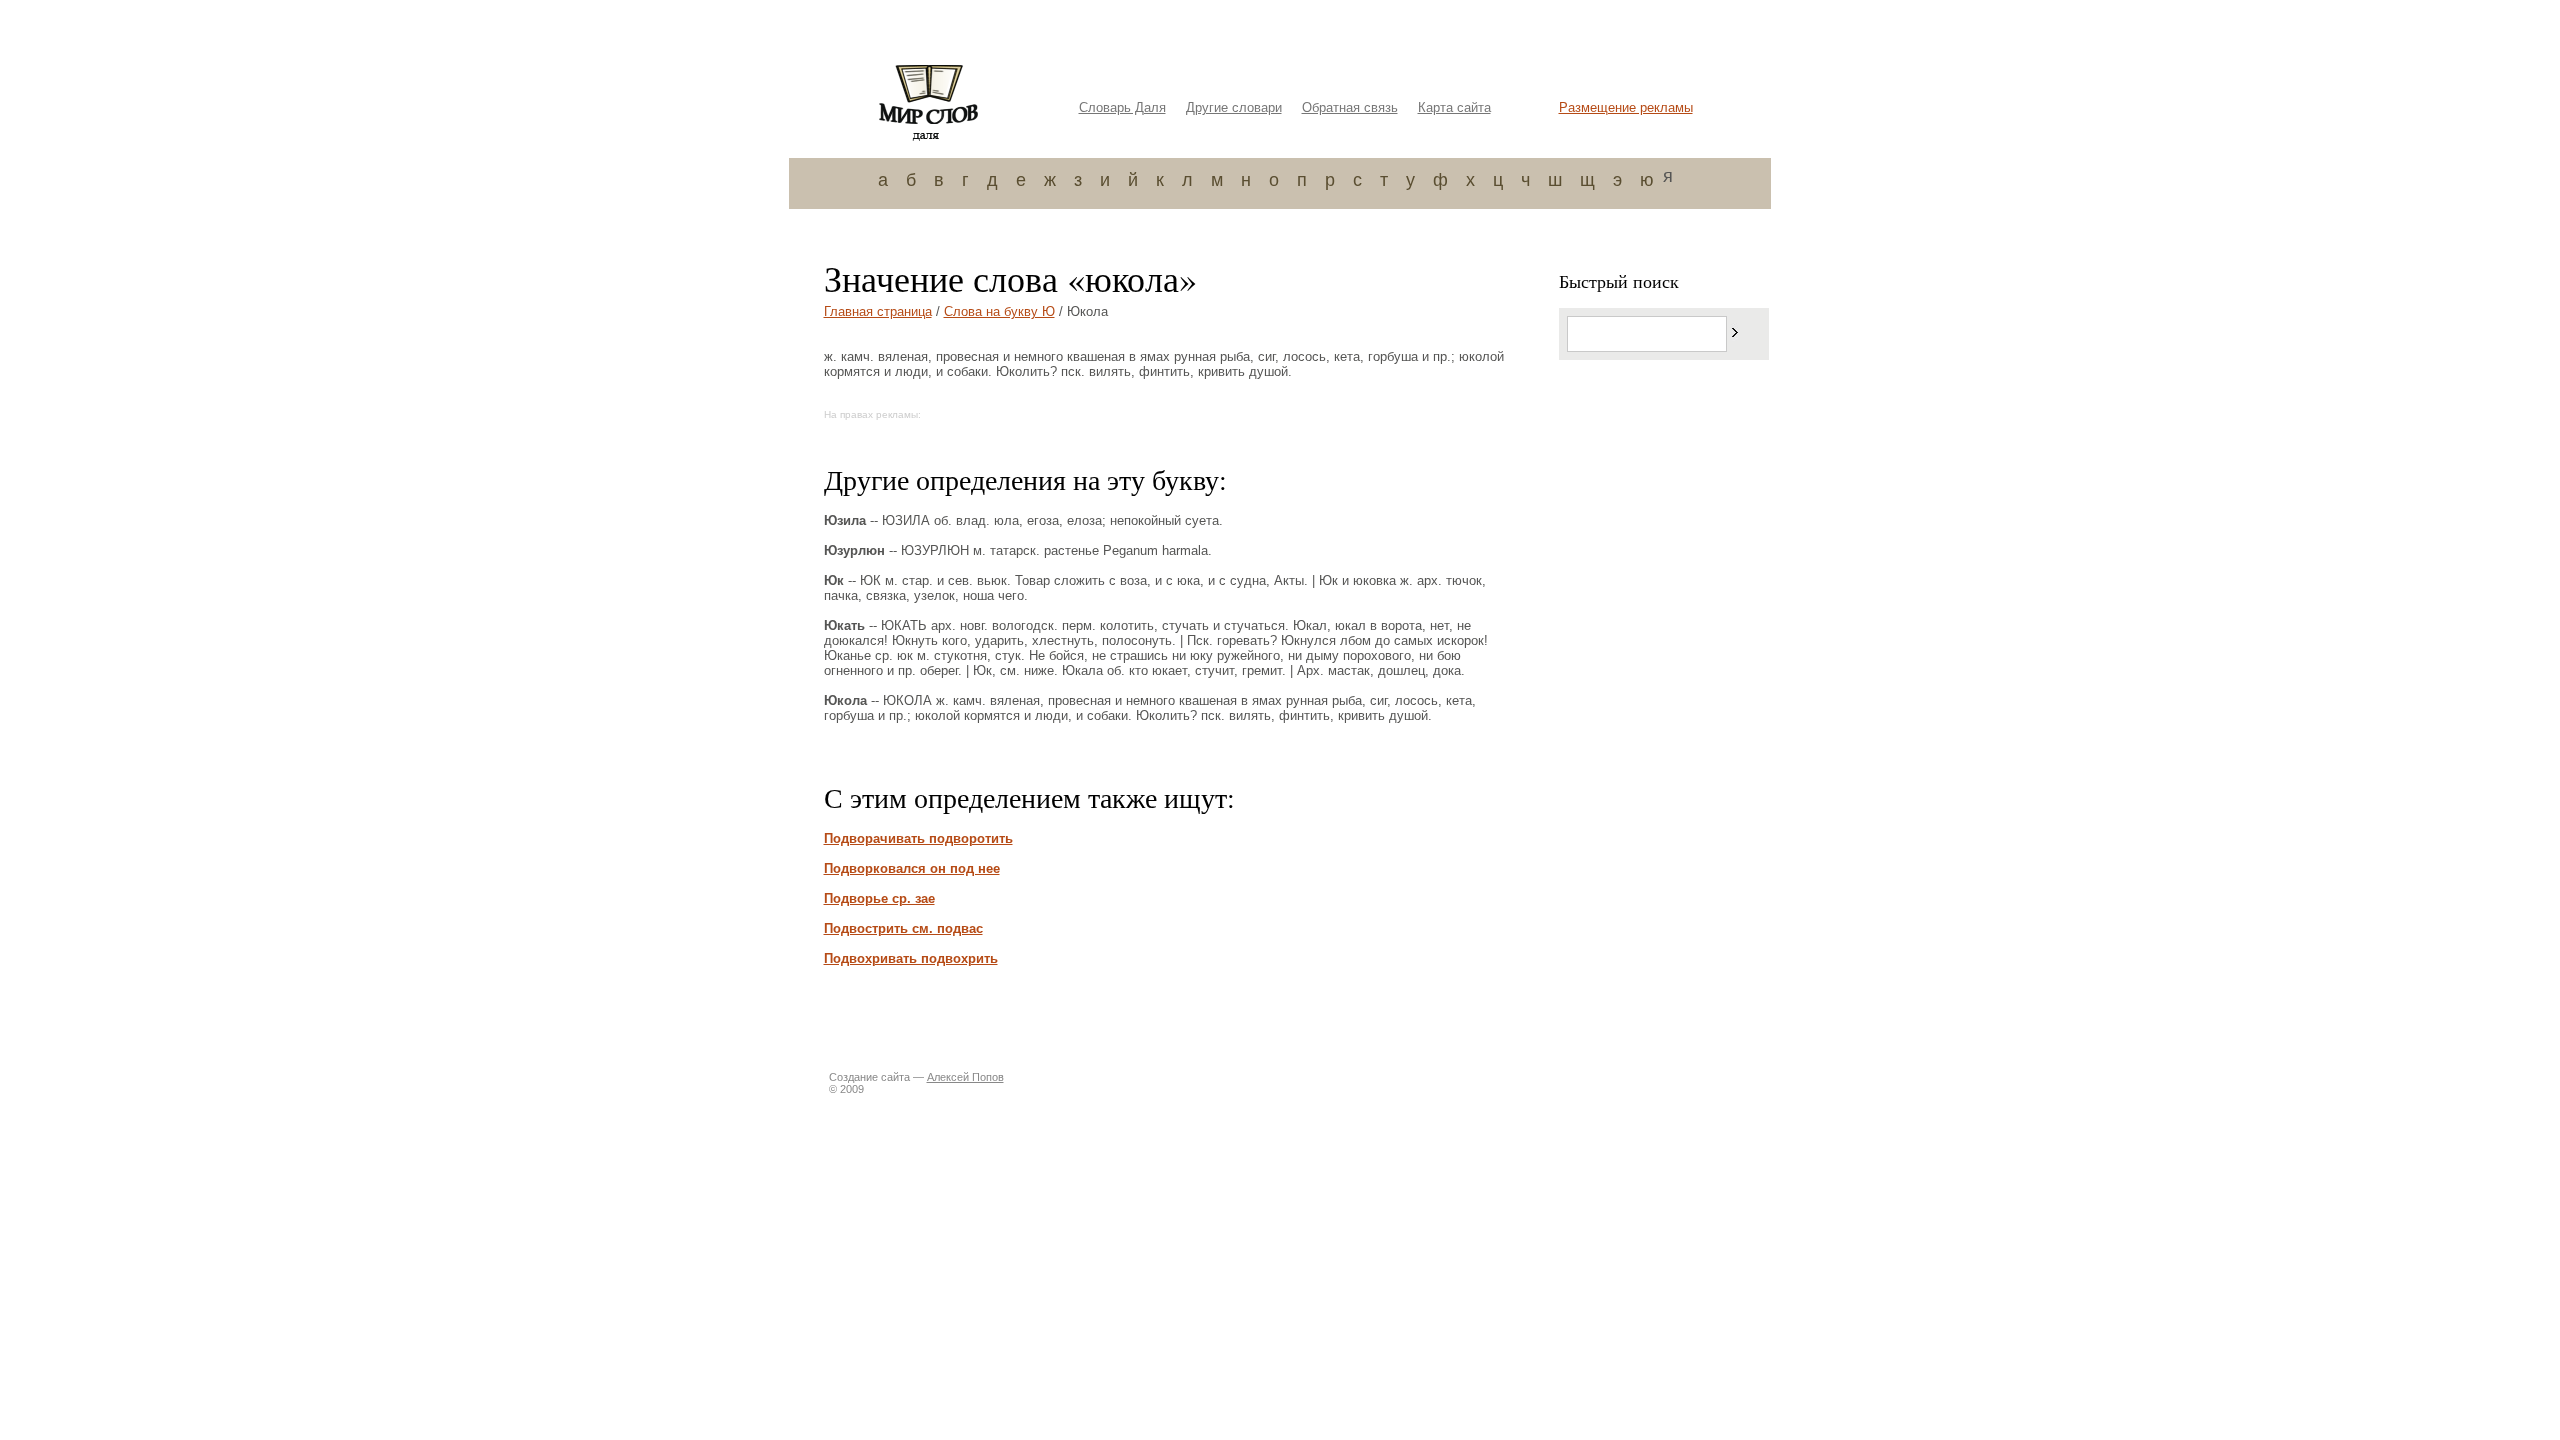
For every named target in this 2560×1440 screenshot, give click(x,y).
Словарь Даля (1122, 107)
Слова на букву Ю (999, 311)
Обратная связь (1350, 107)
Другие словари (1234, 107)
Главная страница (878, 311)
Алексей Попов (965, 1077)
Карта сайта (1454, 107)
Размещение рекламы (1626, 107)
